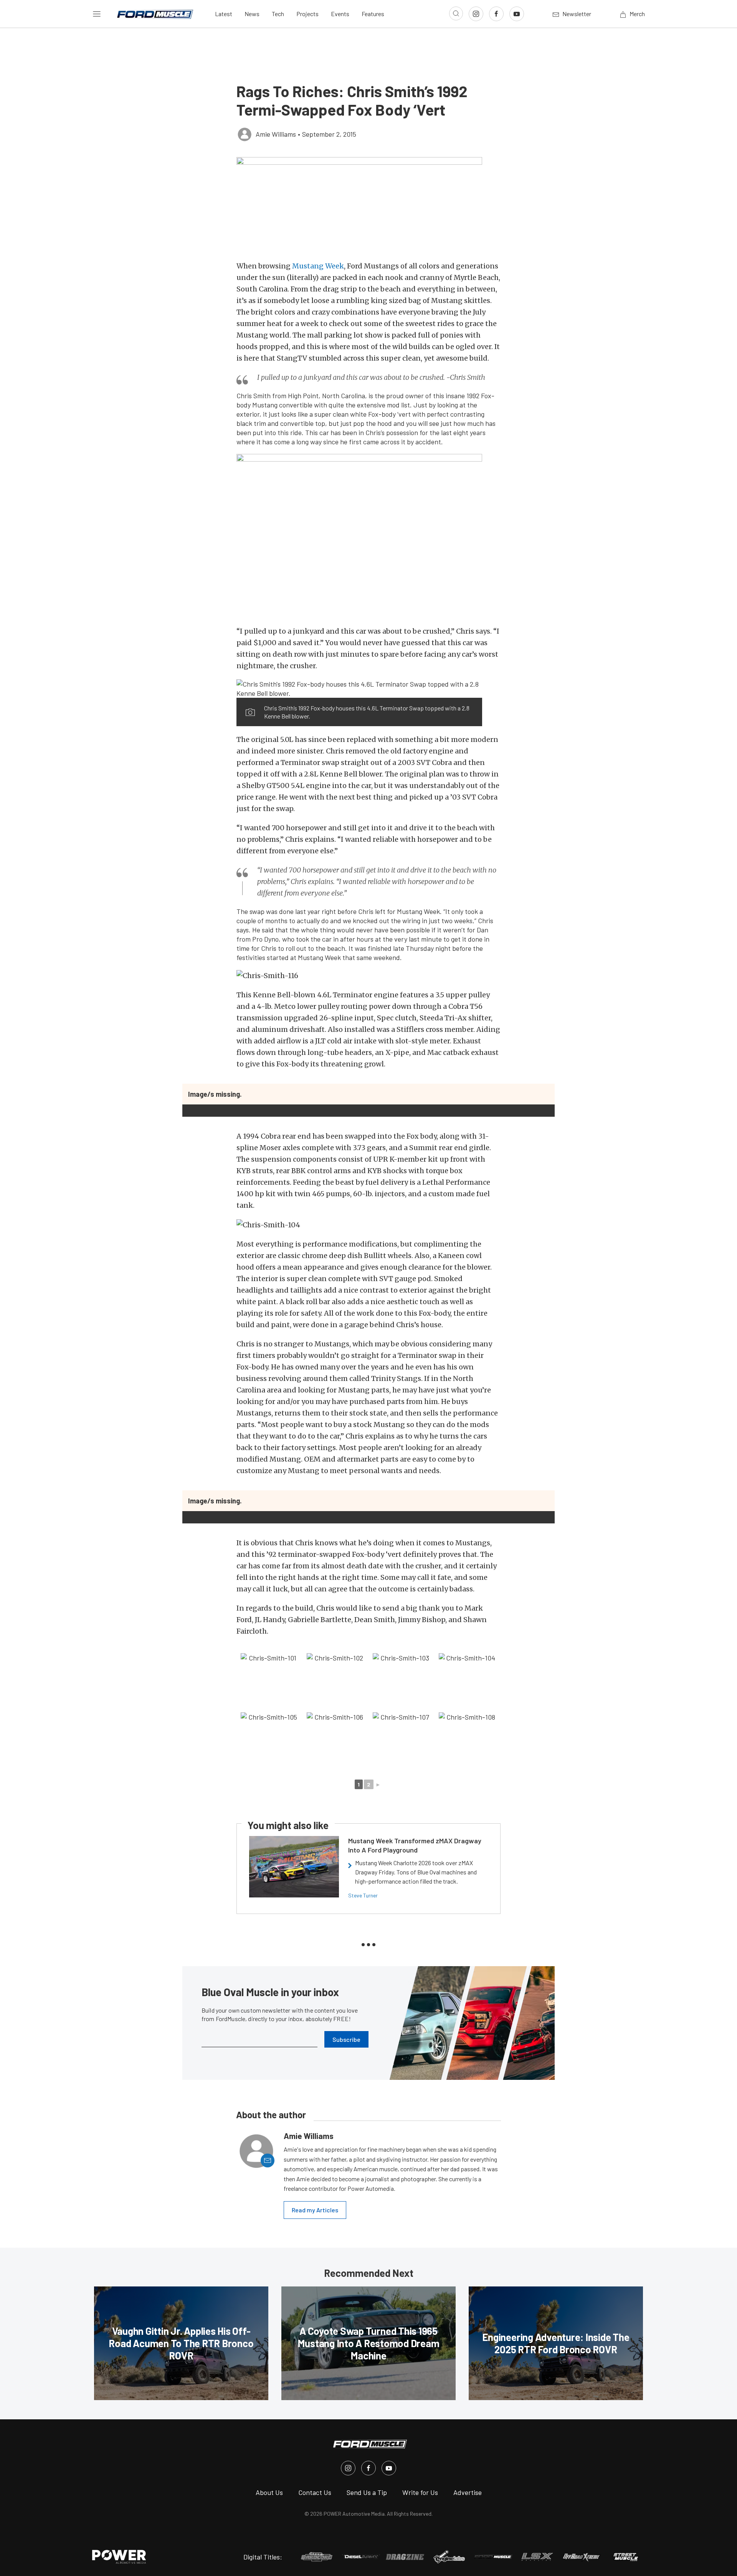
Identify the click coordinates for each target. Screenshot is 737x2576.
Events (340, 14)
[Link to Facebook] (496, 14)
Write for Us (420, 2492)
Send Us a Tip (367, 2492)
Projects (307, 14)
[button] (368, 205)
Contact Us (315, 2492)
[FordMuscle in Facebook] (368, 2468)
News (252, 14)
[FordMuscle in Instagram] (348, 2468)
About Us (269, 2492)
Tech (278, 14)
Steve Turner (363, 1895)
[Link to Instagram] (476, 14)
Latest (224, 14)
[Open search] (456, 13)
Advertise (468, 2492)
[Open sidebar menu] (97, 14)
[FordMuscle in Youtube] (389, 2468)
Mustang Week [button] (318, 266)
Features (373, 14)
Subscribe (346, 2039)
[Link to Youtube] (517, 14)
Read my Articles (315, 2210)
